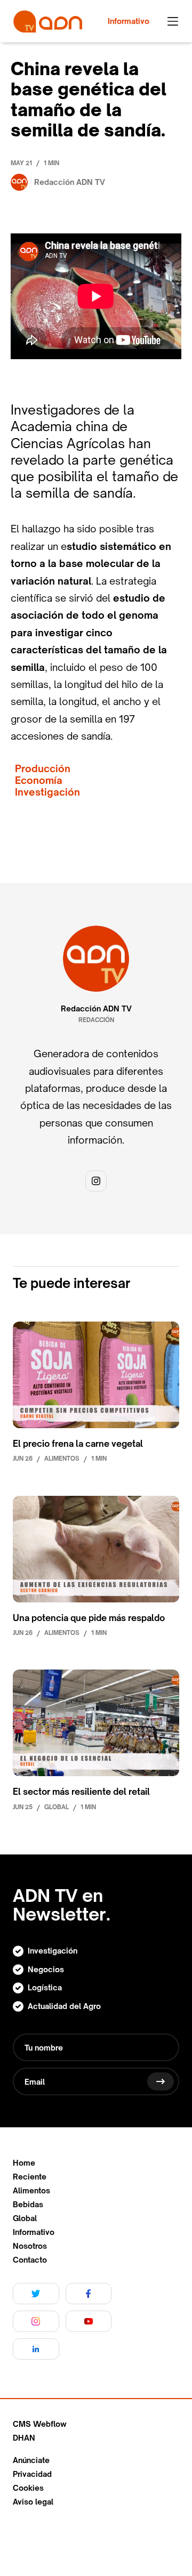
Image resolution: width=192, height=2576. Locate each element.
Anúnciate (31, 2460)
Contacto (30, 2260)
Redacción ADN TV (96, 1009)
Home (24, 2163)
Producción (43, 769)
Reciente (30, 2177)
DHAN (24, 2438)
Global (25, 2218)
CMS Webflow (40, 2424)
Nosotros (30, 2246)
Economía (39, 780)
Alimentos (31, 2191)
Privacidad (32, 2474)
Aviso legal (33, 2502)
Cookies (28, 2488)
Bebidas (28, 2205)
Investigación (47, 792)
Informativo (34, 2232)
